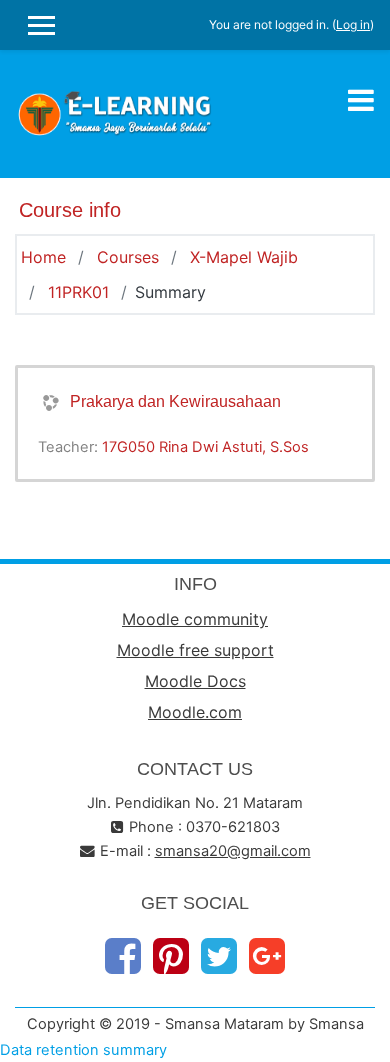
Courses (128, 257)
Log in (353, 24)
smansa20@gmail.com (233, 851)
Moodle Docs (195, 681)
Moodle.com (195, 712)
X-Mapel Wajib (244, 257)
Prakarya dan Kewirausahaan (175, 401)
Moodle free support (195, 650)
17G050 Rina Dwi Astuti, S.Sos (205, 447)
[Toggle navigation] (361, 100)
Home (43, 257)
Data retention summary (83, 1050)
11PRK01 (78, 292)
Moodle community (195, 619)
